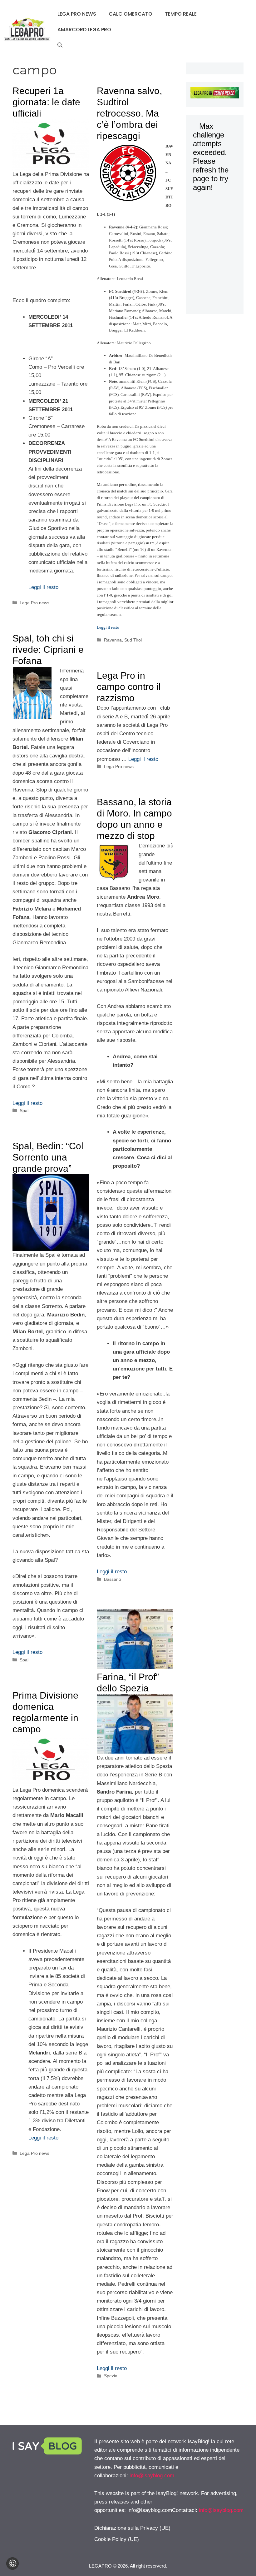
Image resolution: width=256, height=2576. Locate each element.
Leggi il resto (43, 587)
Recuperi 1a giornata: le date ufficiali (46, 102)
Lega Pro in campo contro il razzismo (129, 687)
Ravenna (113, 640)
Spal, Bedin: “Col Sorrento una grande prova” (48, 1157)
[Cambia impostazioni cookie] (12, 2564)
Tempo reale (181, 14)
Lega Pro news (77, 14)
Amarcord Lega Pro (84, 30)
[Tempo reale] (215, 94)
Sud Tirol (133, 640)
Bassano (113, 1579)
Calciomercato (130, 14)
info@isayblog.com (152, 2476)
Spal (24, 1111)
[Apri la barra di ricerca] (60, 45)
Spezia (111, 2376)
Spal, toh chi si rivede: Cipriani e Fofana (48, 649)
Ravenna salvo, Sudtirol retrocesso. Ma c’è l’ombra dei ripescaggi (129, 113)
